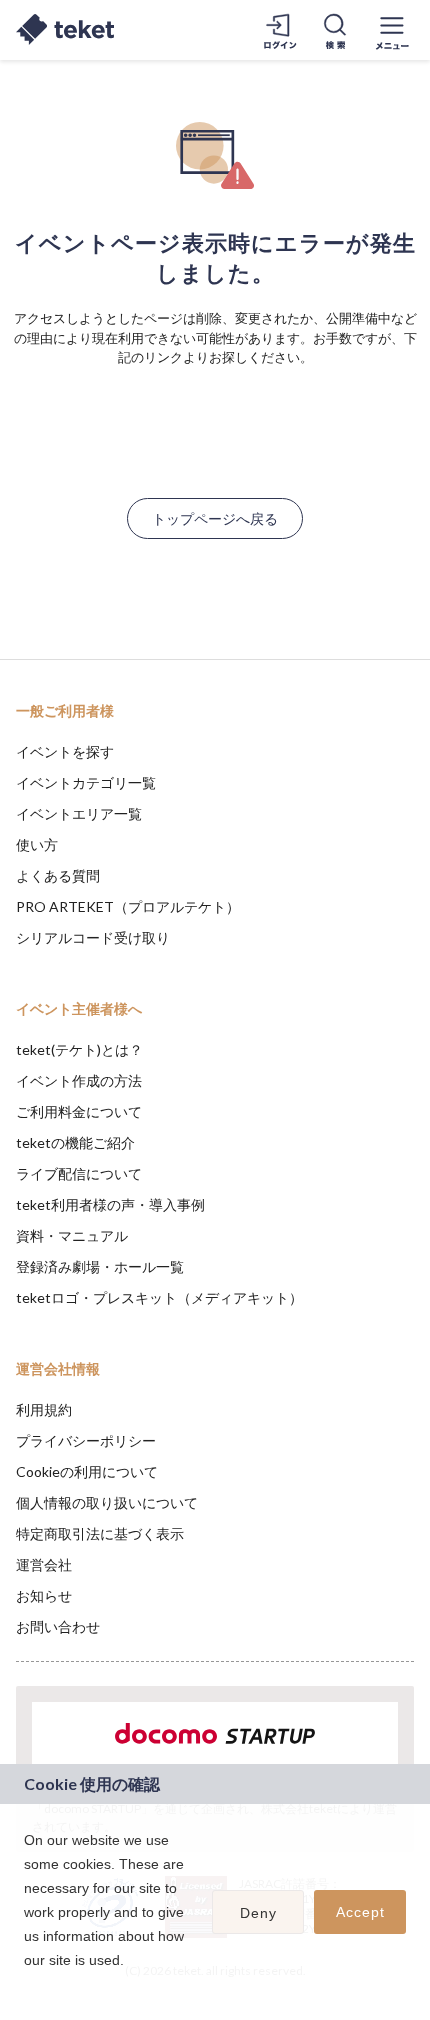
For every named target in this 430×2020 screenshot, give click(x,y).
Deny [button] (258, 1913)
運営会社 (44, 1564)
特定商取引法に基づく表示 (100, 1533)
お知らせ (44, 1595)
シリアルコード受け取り (93, 937)
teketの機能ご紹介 (75, 1142)
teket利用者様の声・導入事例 (110, 1204)
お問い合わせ (58, 1626)
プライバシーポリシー (86, 1440)
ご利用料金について (79, 1111)
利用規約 (44, 1409)
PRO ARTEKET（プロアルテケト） (128, 906)
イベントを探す (65, 751)
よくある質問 (58, 875)
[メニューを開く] (392, 30)
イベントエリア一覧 (79, 813)
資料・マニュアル (72, 1235)
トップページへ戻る (215, 518)
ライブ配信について (79, 1173)
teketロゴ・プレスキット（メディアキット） (159, 1297)
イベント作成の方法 (79, 1080)
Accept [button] (360, 1912)
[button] (27, 1986)
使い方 (37, 844)
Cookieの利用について (87, 1471)
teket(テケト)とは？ (79, 1049)
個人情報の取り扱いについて (107, 1502)
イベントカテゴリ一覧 (86, 782)
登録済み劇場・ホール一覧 (100, 1266)
